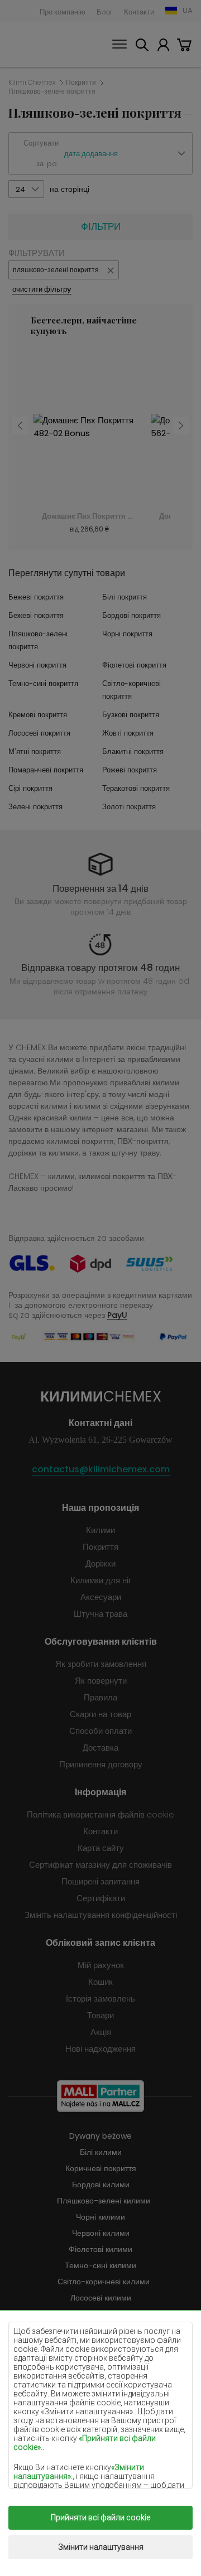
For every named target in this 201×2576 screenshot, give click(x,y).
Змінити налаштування (101, 2547)
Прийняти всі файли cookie (100, 2517)
